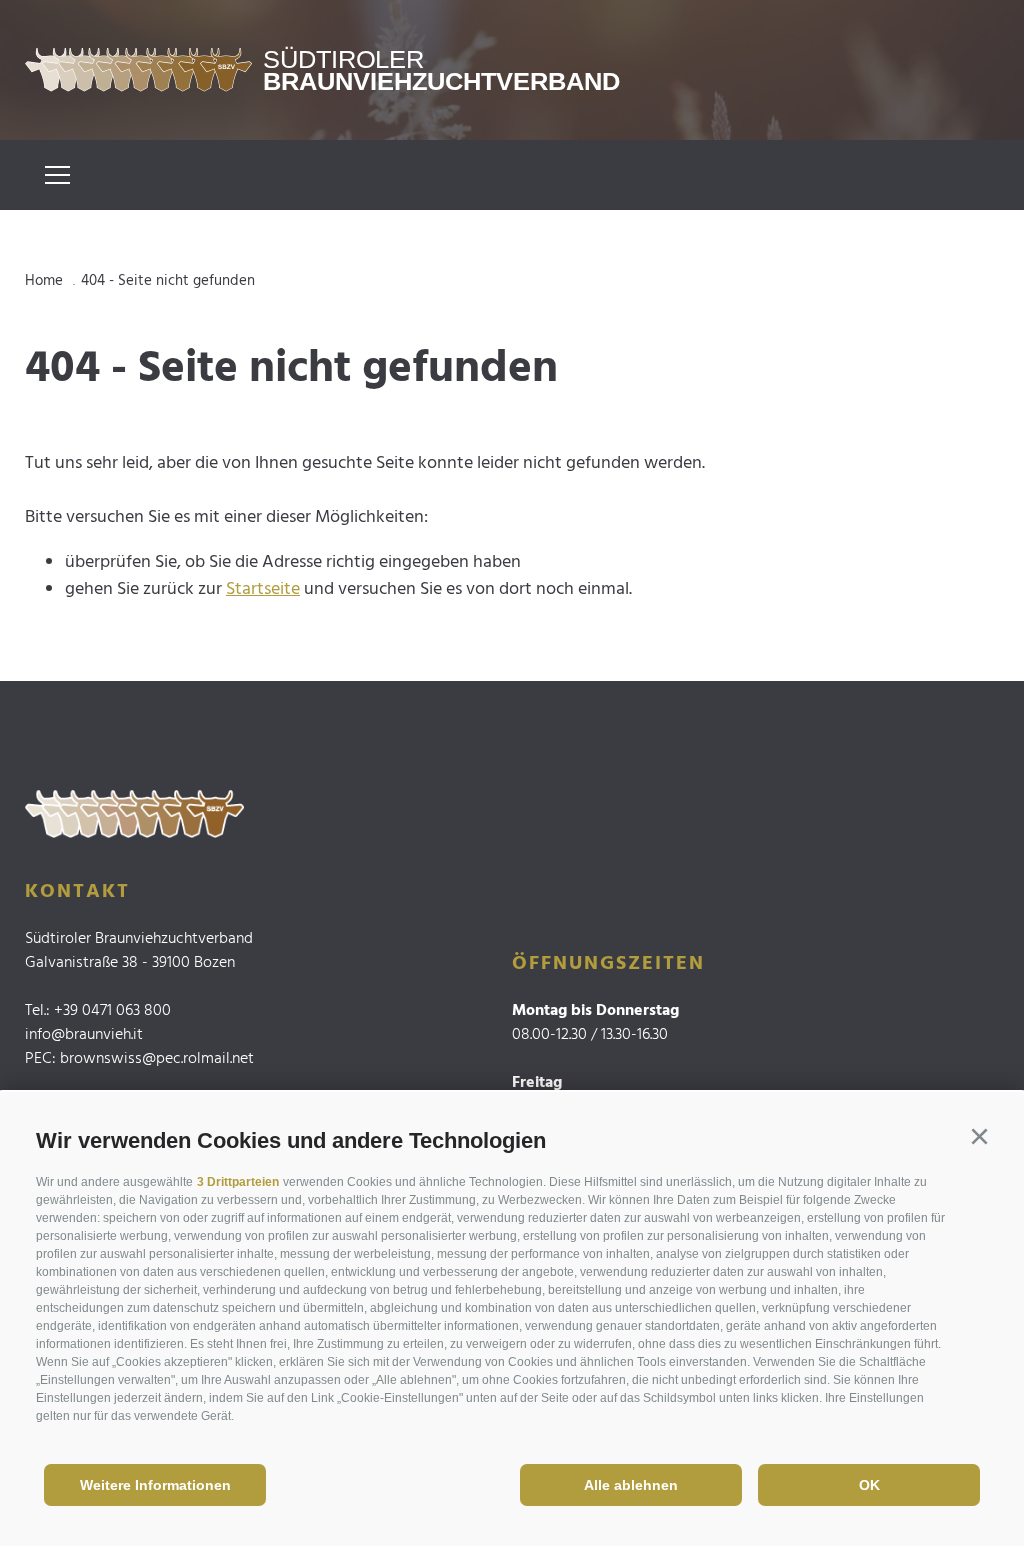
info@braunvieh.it (84, 1035)
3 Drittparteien (238, 1182)
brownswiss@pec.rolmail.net (157, 1059)
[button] (979, 1137)
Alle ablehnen (631, 1485)
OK (869, 1485)
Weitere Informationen (155, 1485)
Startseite (263, 589)
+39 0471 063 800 (112, 1011)
